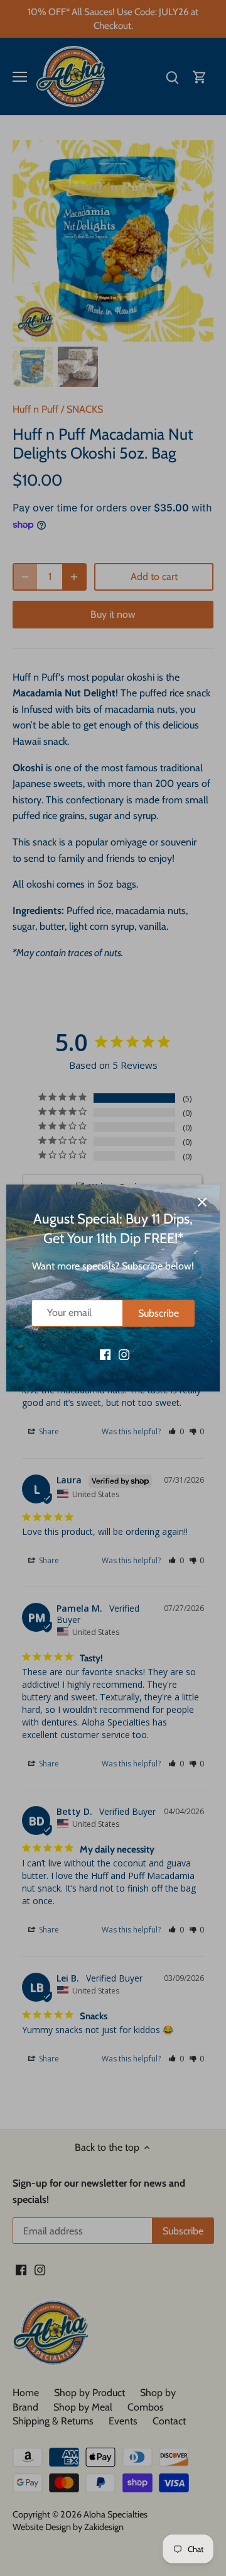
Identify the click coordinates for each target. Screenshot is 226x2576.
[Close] (202, 1202)
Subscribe (159, 1313)
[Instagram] (124, 1354)
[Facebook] (105, 1354)
